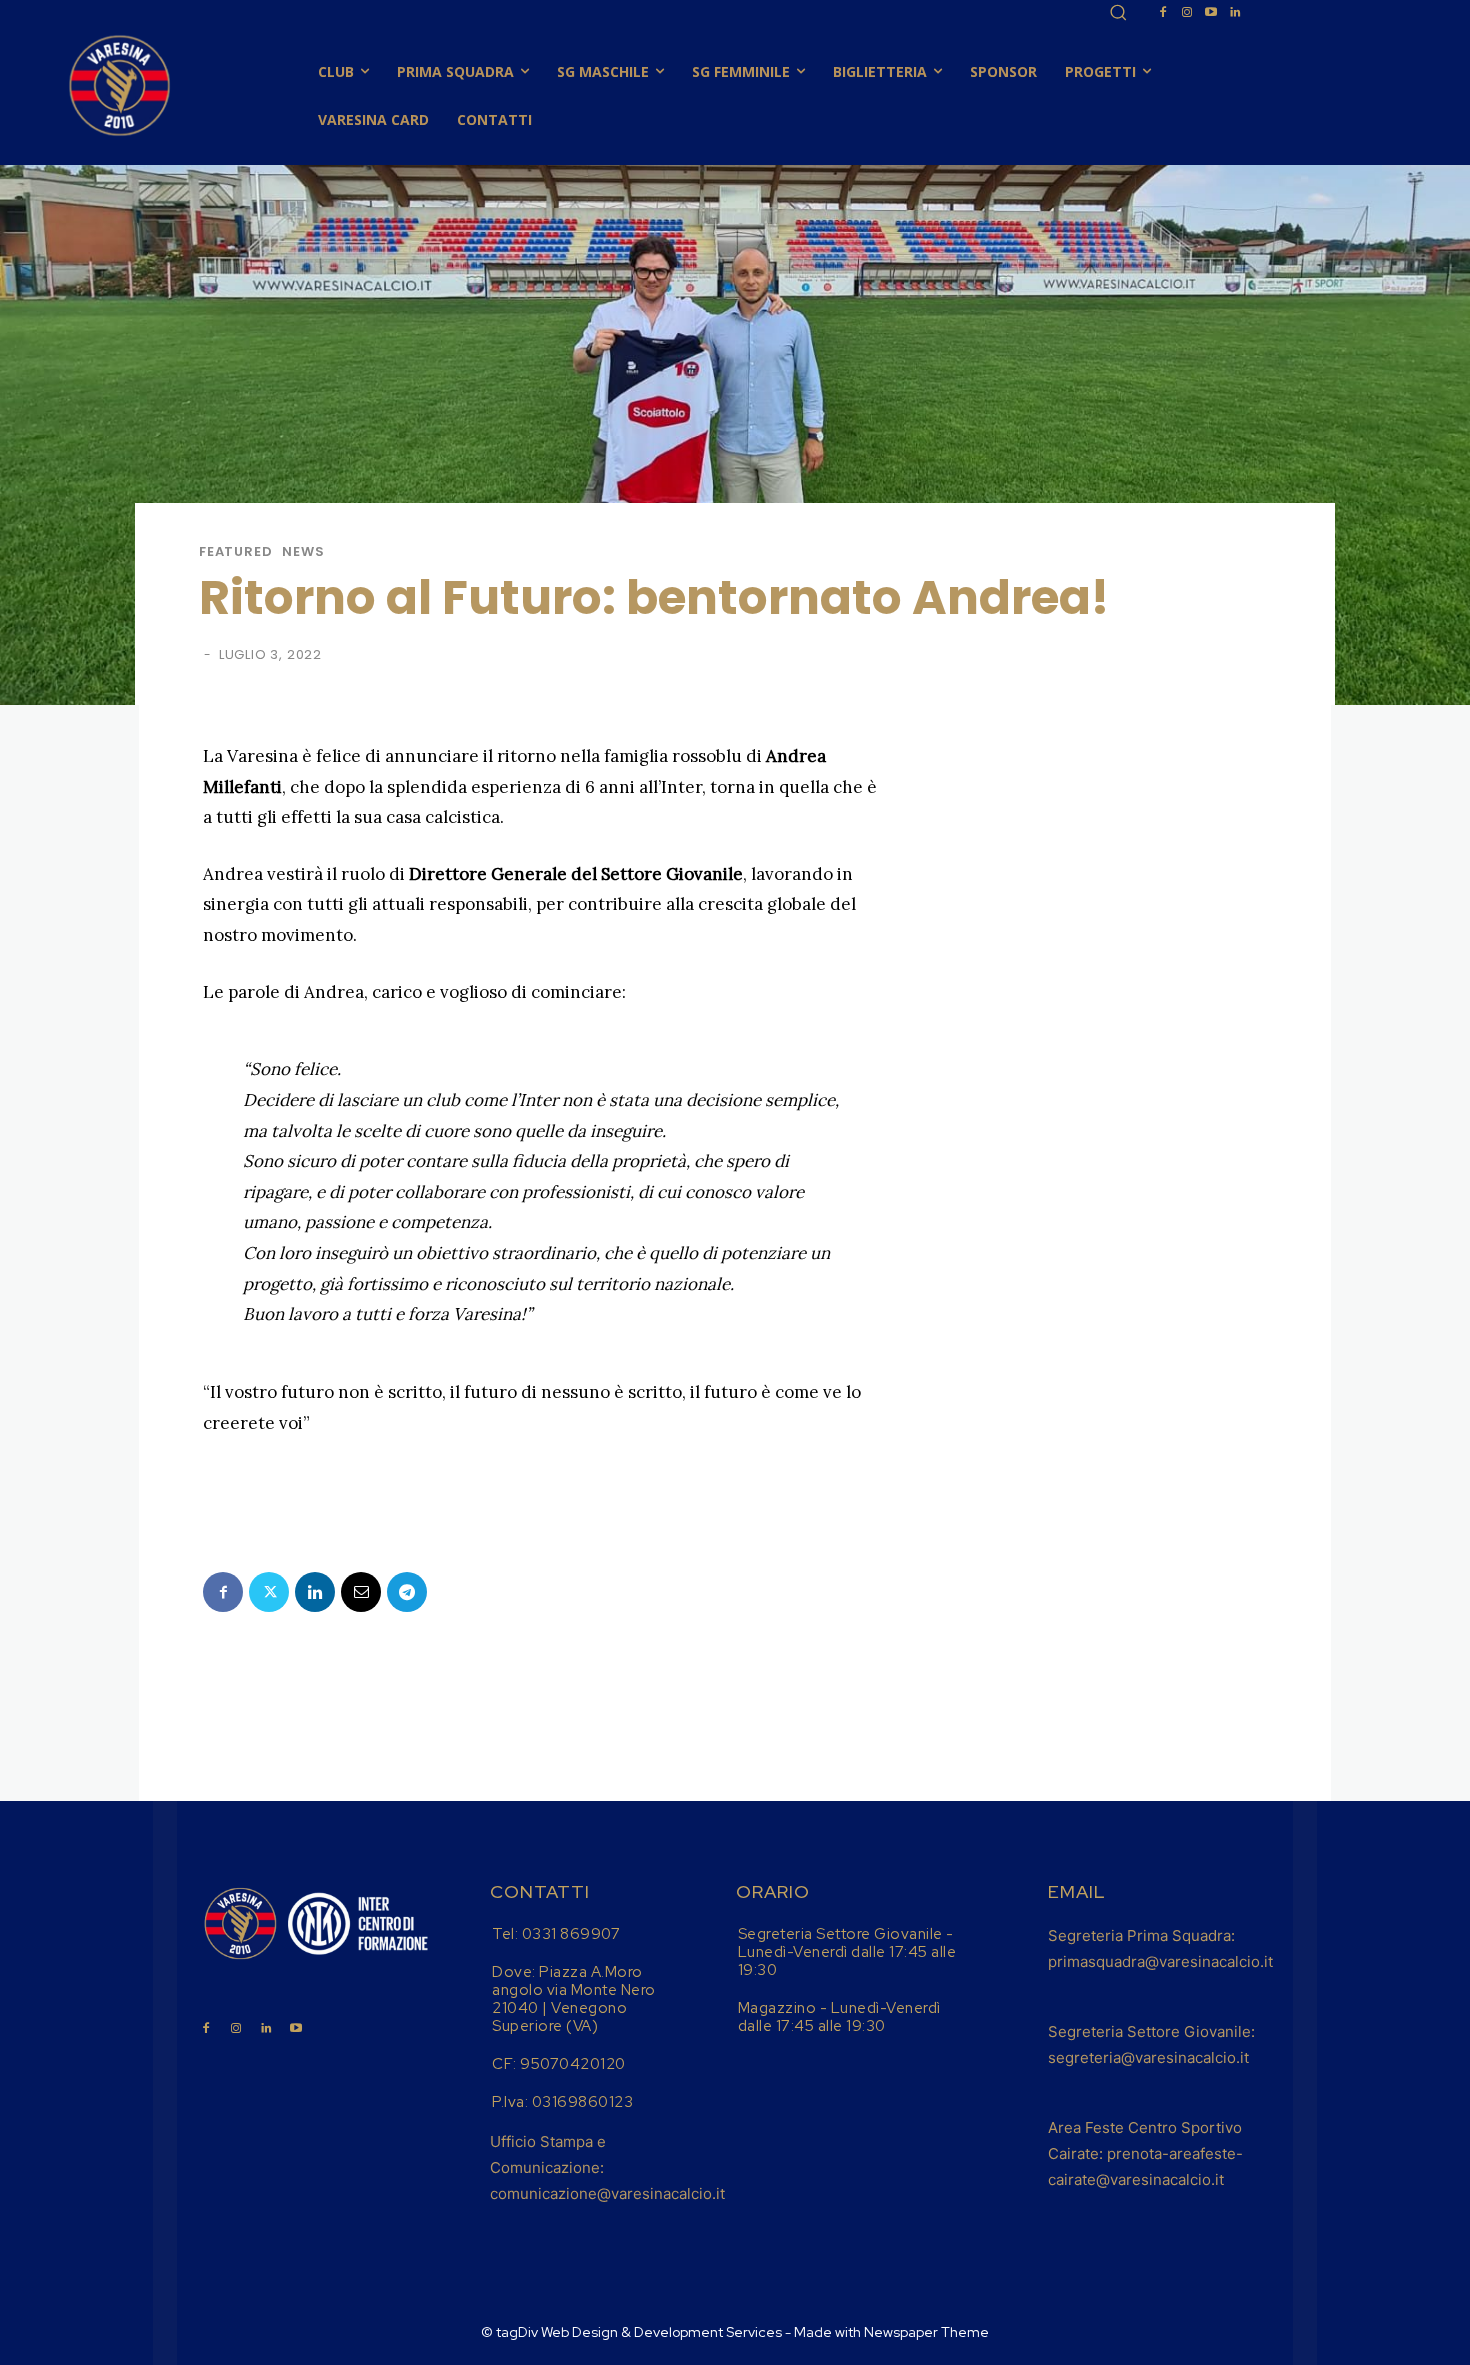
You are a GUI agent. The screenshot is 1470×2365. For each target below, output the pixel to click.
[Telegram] (407, 1592)
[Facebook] (1163, 13)
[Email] (361, 1592)
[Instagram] (1187, 13)
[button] (1118, 12)
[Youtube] (1211, 13)
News (303, 551)
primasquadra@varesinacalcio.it (1160, 1961)
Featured (235, 551)
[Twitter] (269, 1592)
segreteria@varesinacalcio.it (1148, 2057)
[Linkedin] (1235, 13)
